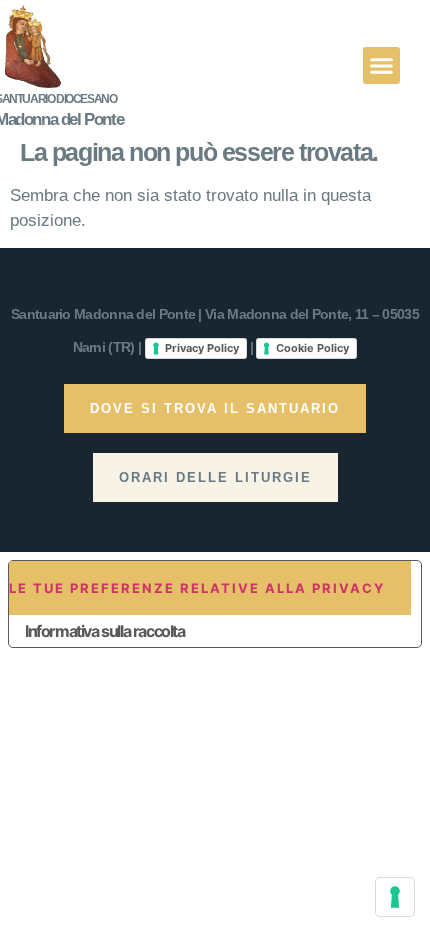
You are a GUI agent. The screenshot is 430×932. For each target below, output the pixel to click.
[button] (382, 66)
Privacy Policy (202, 348)
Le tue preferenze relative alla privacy (197, 588)
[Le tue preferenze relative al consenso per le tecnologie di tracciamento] (395, 897)
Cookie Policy (312, 348)
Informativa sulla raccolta (105, 631)
